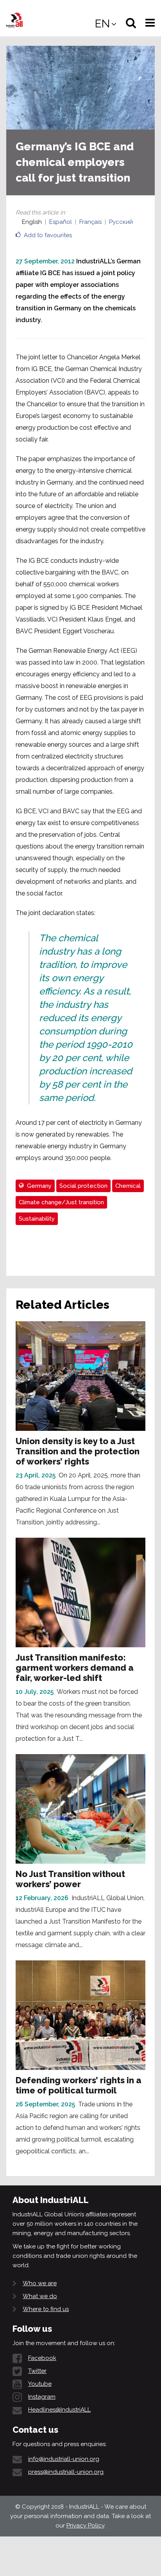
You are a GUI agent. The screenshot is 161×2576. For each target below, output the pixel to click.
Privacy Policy (85, 2526)
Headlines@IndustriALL (59, 2410)
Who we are (40, 2283)
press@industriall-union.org (66, 2472)
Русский (121, 222)
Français (90, 222)
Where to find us (46, 2309)
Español (61, 222)
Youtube (40, 2384)
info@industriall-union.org (64, 2459)
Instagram (42, 2397)
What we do (40, 2296)
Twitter (37, 2371)
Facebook (42, 2358)
